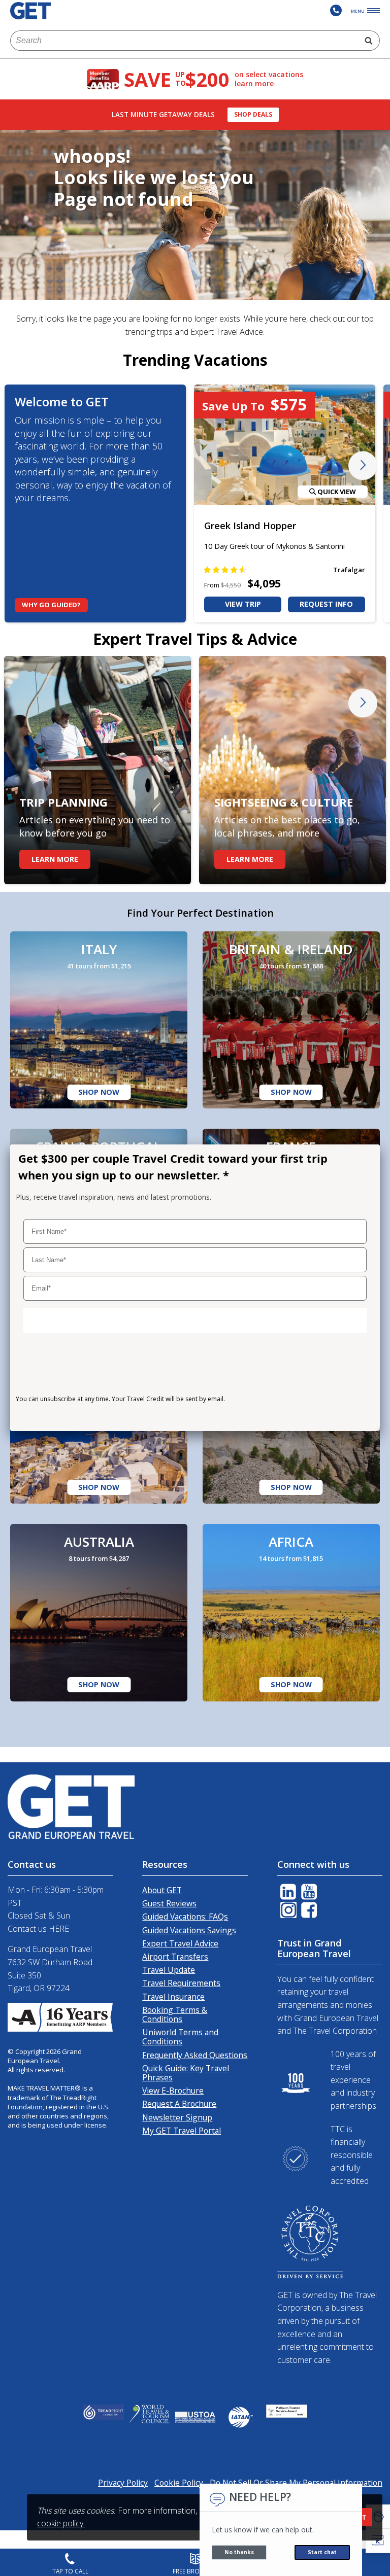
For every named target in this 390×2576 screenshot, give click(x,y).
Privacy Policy (121, 1418)
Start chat (322, 2552)
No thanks (239, 2552)
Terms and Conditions (51, 1418)
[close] (365, 1156)
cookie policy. (61, 2523)
